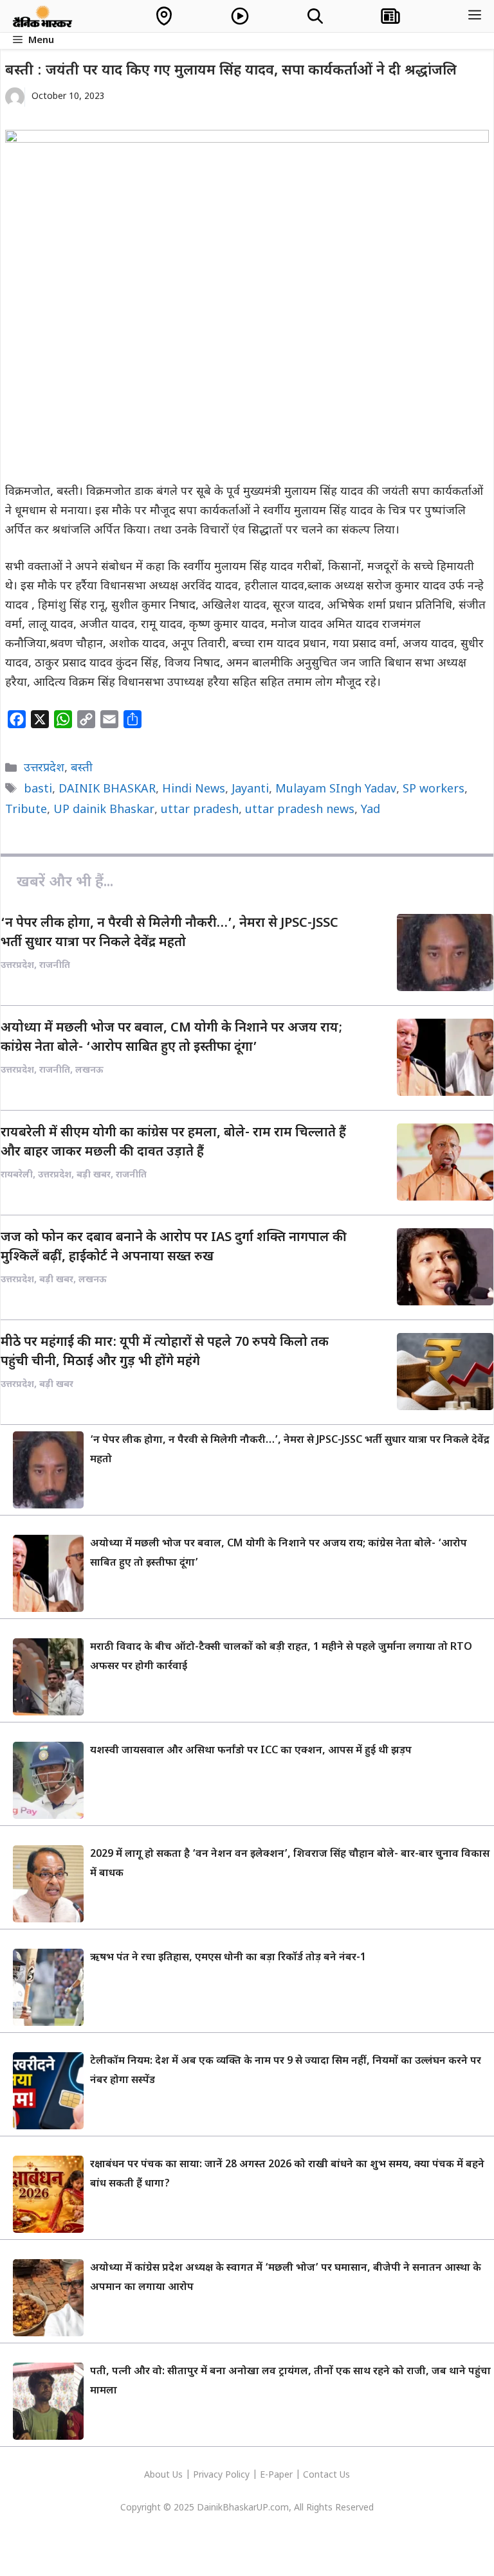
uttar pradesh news (300, 810)
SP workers (434, 790)
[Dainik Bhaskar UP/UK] (43, 16)
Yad (370, 810)
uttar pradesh (200, 810)
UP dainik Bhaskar (104, 810)
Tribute (26, 810)
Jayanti (250, 790)
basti (38, 790)
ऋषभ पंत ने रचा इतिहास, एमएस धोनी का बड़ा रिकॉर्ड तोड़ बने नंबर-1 (228, 1958)
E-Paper (276, 2475)
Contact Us (326, 2475)
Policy (237, 2475)
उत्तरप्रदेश (44, 768)
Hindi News (194, 790)
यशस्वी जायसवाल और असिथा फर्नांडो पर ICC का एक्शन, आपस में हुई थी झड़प (251, 1751)
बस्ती (82, 768)
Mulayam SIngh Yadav (336, 790)
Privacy (209, 2475)
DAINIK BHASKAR (107, 790)
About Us (165, 2475)
